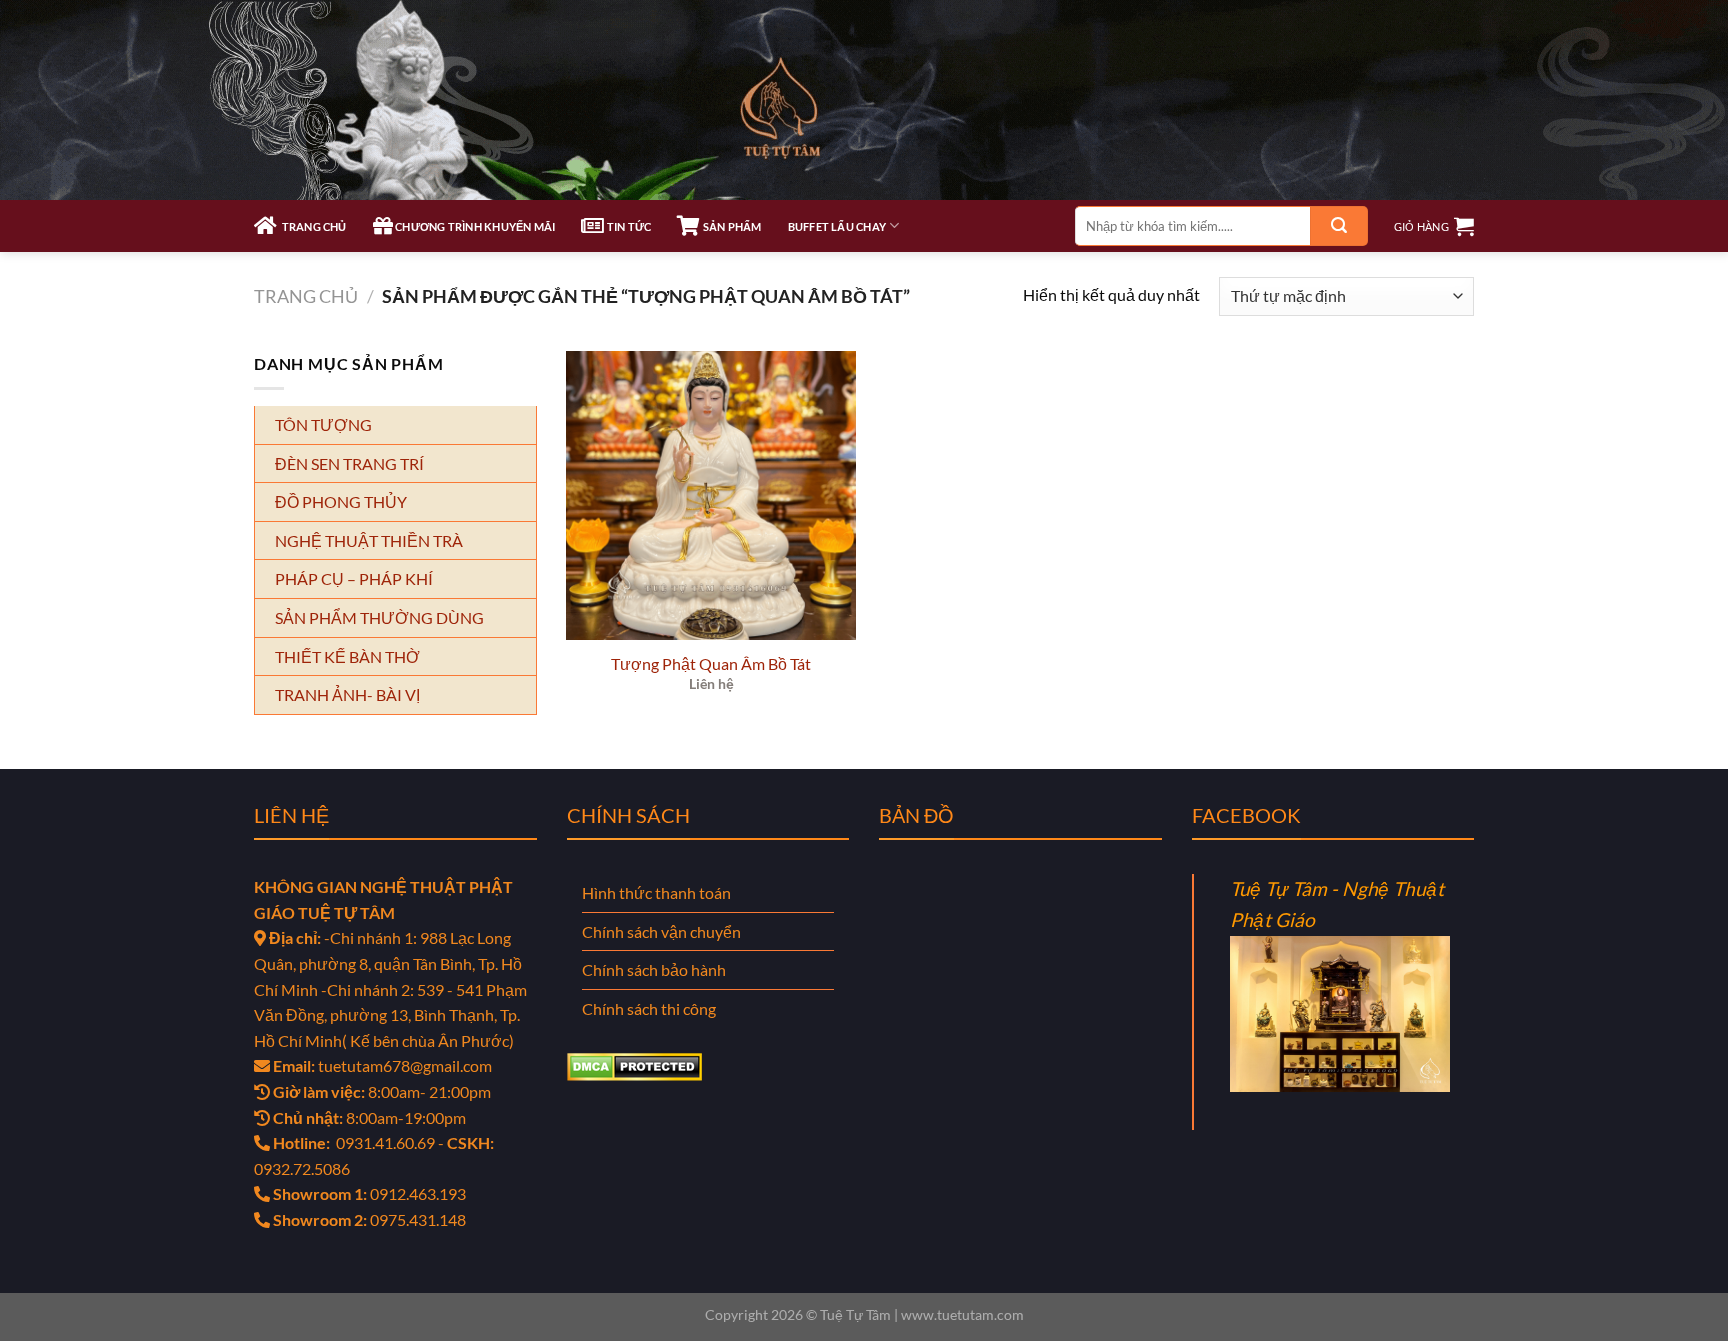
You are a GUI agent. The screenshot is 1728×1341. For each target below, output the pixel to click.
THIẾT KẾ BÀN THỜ (347, 656)
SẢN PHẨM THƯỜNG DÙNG (379, 617)
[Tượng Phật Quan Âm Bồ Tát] (711, 496)
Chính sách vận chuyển (661, 931)
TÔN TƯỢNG (323, 424)
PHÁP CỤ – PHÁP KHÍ (354, 578)
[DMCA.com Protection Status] (634, 1064)
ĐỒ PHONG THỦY (341, 501)
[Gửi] (1339, 226)
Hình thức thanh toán (656, 892)
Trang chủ (306, 296)
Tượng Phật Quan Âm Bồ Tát (711, 663)
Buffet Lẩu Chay (837, 226)
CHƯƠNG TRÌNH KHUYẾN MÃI (474, 226)
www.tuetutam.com (962, 1314)
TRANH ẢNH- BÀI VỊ (347, 694)
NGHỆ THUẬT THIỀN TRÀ (369, 540)
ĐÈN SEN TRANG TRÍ (349, 463)
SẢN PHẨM (731, 226)
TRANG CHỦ (311, 226)
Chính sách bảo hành (654, 969)
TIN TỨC (628, 226)
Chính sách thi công (649, 1008)
